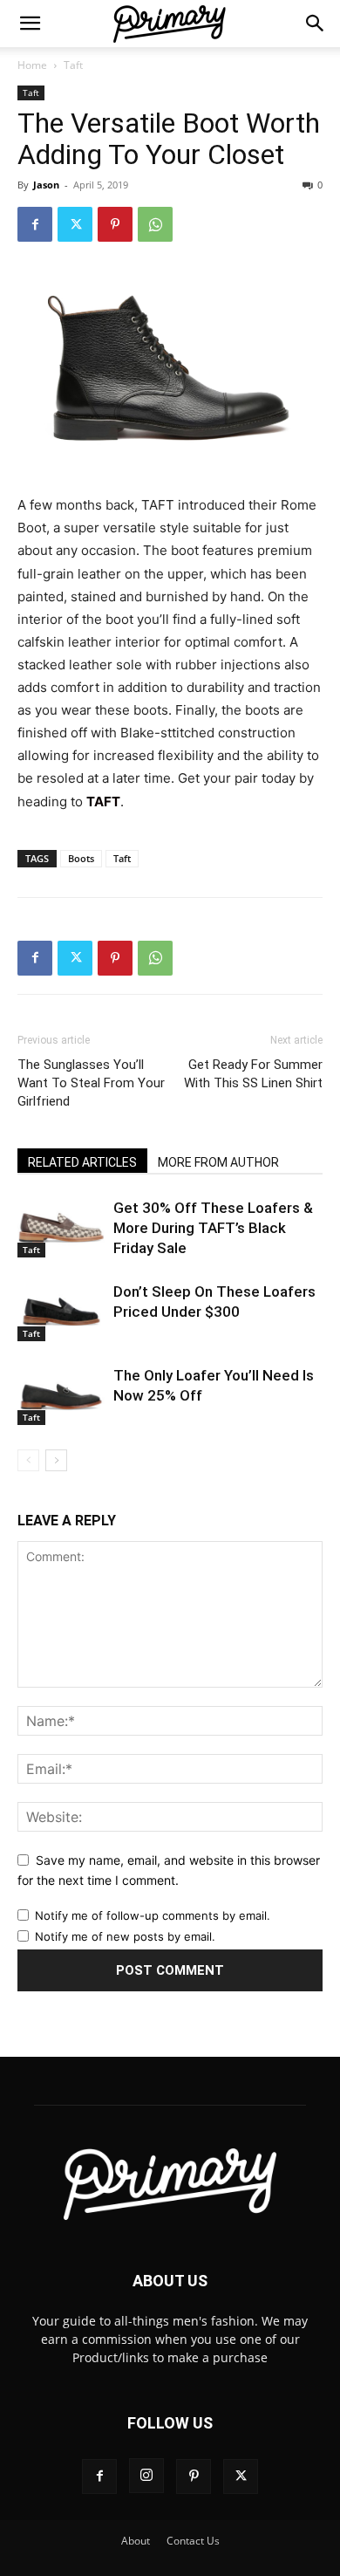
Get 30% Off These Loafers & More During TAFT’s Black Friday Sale (213, 1228)
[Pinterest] (115, 224)
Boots (81, 858)
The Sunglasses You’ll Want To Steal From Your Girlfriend (91, 1083)
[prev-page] (28, 1460)
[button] (30, 24)
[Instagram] (146, 2476)
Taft (73, 65)
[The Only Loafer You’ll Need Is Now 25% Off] (61, 1396)
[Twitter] (75, 224)
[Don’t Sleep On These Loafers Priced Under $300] (61, 1312)
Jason (46, 185)
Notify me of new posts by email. (125, 1936)
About (136, 2541)
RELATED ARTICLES (82, 1162)
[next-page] (56, 1460)
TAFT (103, 802)
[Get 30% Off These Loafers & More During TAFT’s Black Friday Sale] (61, 1228)
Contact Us (193, 2541)
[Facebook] (35, 224)
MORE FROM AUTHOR (218, 1162)
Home (32, 65)
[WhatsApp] (155, 224)
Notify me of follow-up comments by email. (153, 1915)
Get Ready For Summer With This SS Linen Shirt (253, 1074)
